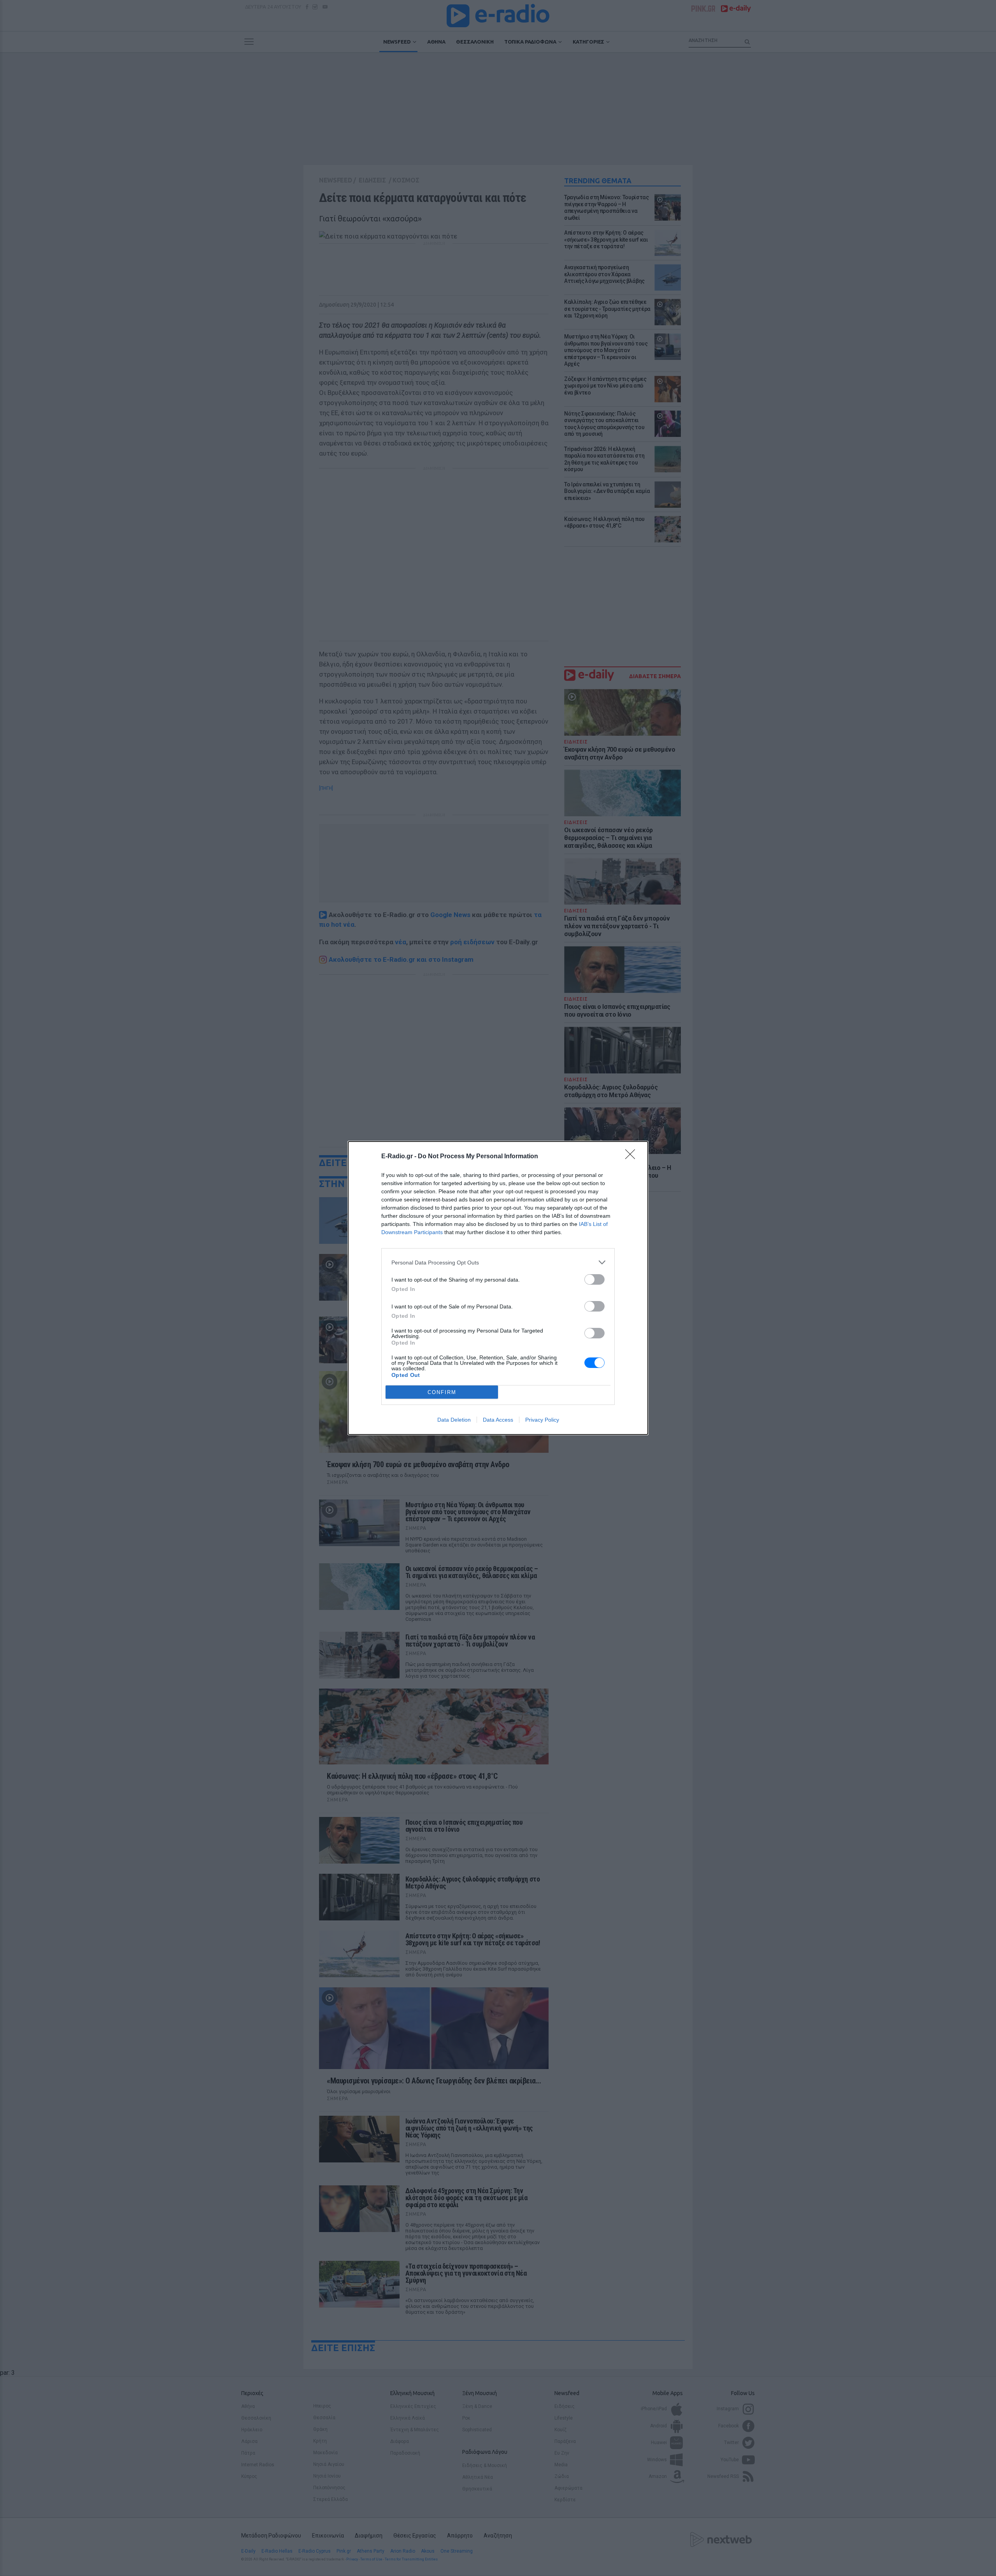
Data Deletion (454, 1420)
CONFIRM (442, 1392)
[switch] (594, 1279)
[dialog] (498, 1288)
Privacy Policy (542, 1420)
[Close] (633, 1157)
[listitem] (498, 1262)
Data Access (498, 1420)
